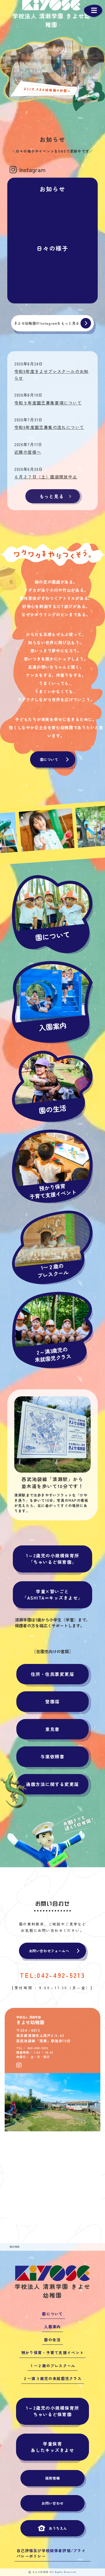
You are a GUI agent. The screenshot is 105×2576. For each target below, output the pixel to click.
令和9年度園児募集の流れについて (49, 426)
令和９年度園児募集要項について (48, 402)
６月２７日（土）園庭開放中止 (46, 476)
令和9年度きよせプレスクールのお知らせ (51, 373)
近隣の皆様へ (28, 451)
